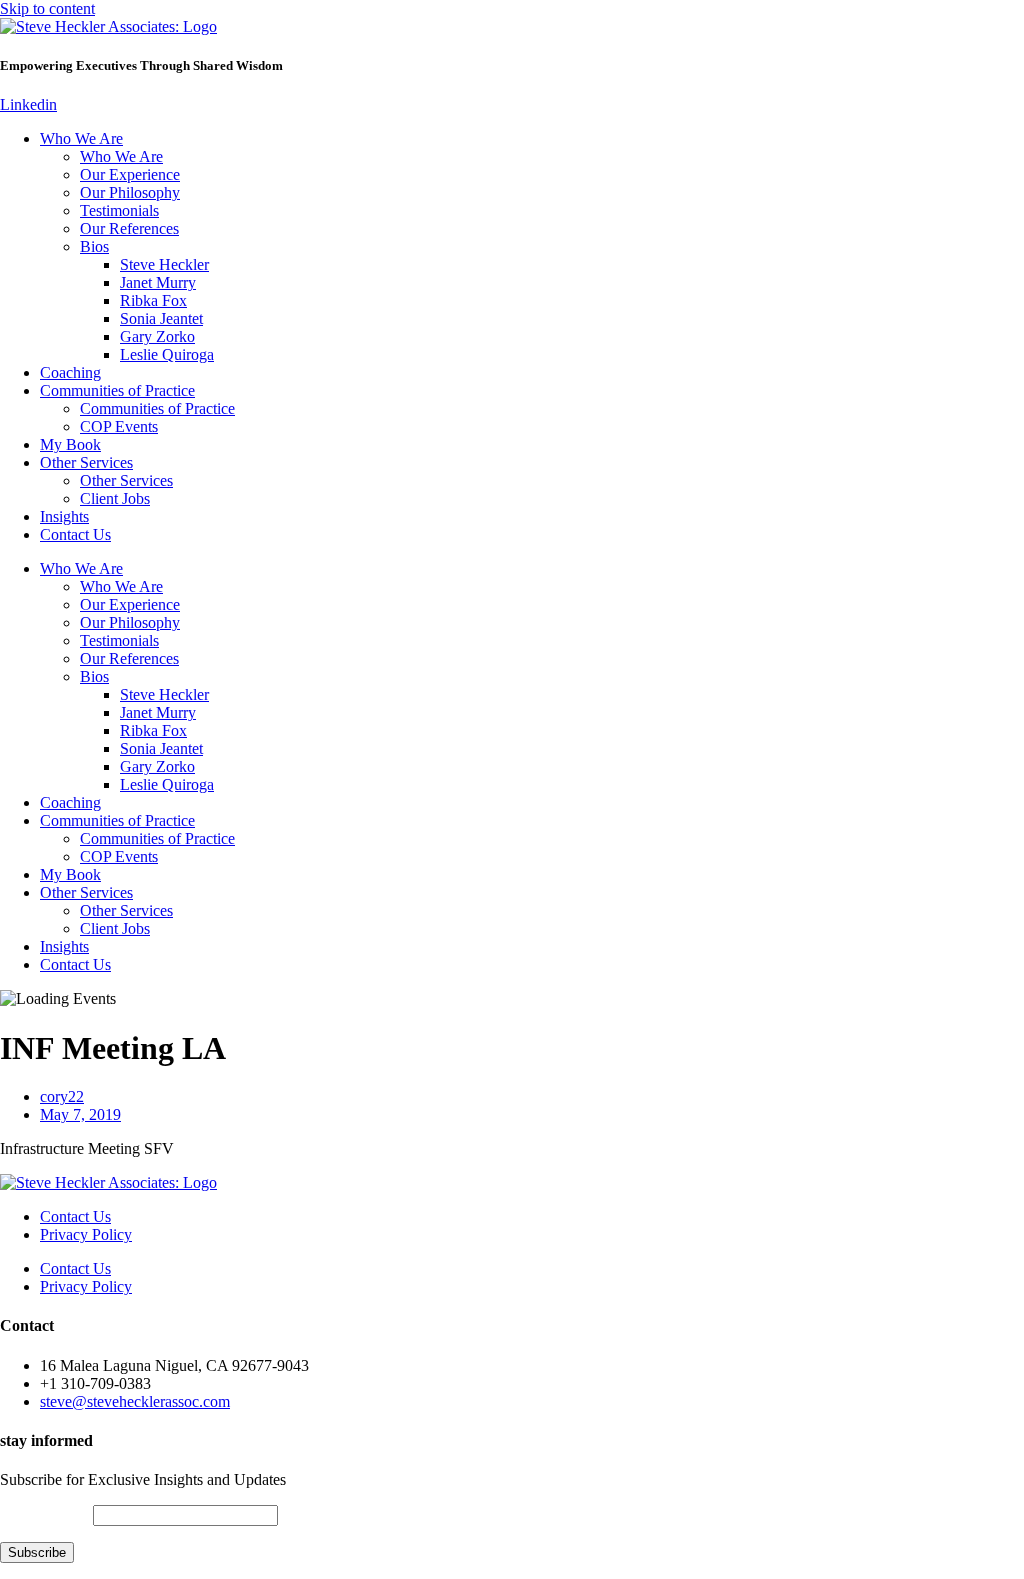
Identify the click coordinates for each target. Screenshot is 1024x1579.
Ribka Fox (153, 300)
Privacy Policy (86, 1234)
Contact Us (75, 534)
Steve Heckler (164, 264)
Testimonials (119, 210)
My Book (70, 444)
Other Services (86, 462)
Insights (64, 516)
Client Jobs (115, 498)
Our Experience (130, 174)
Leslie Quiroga (167, 354)
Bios (94, 246)
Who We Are (81, 138)
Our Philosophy (130, 192)
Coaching (70, 372)
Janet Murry (158, 282)
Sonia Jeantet (161, 318)
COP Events (119, 426)
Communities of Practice (117, 390)
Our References (129, 228)
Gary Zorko (157, 336)
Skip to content (47, 8)
